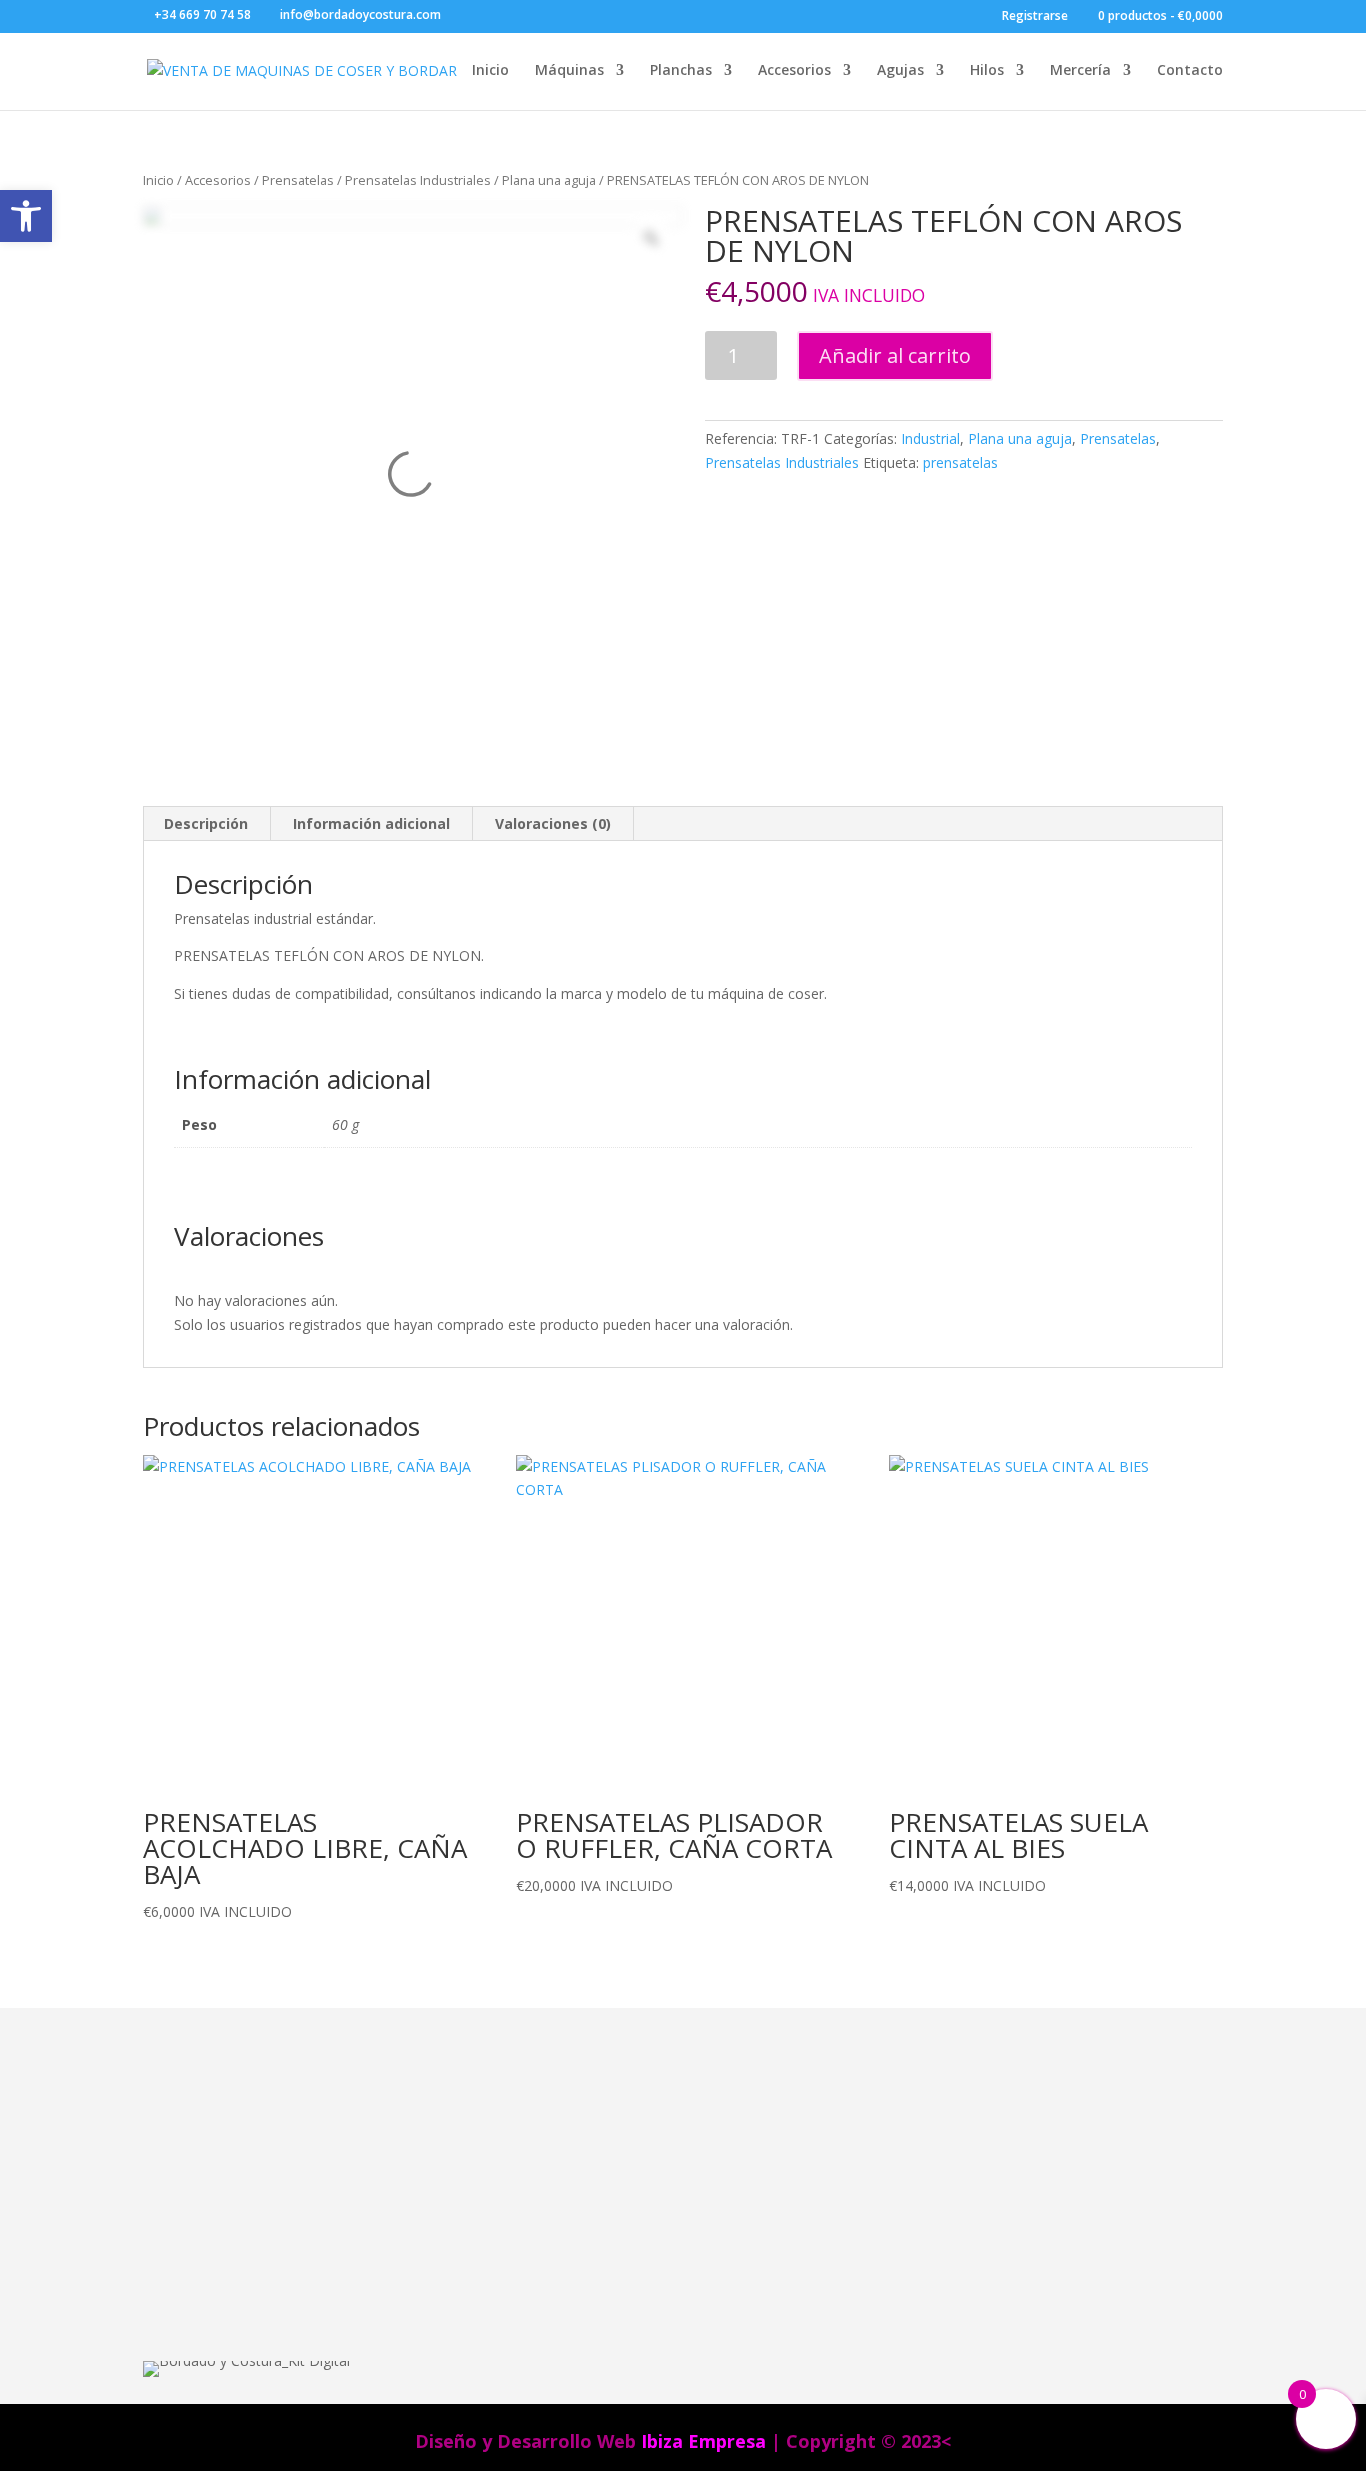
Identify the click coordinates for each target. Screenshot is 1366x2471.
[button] (26, 216)
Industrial (930, 438)
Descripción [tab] (206, 823)
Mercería (1080, 71)
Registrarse (1035, 17)
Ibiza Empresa (703, 2441)
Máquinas (569, 71)
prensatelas (960, 462)
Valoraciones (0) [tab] (553, 823)
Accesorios (794, 71)
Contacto (1190, 71)
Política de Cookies (846, 2245)
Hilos (987, 71)
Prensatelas (298, 180)
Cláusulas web (829, 2141)
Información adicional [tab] (371, 823)
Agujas (900, 71)
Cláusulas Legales (843, 2167)
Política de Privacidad (854, 2271)
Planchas (681, 71)
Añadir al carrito (895, 355)
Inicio (490, 71)
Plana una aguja (549, 180)
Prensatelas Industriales (418, 180)
